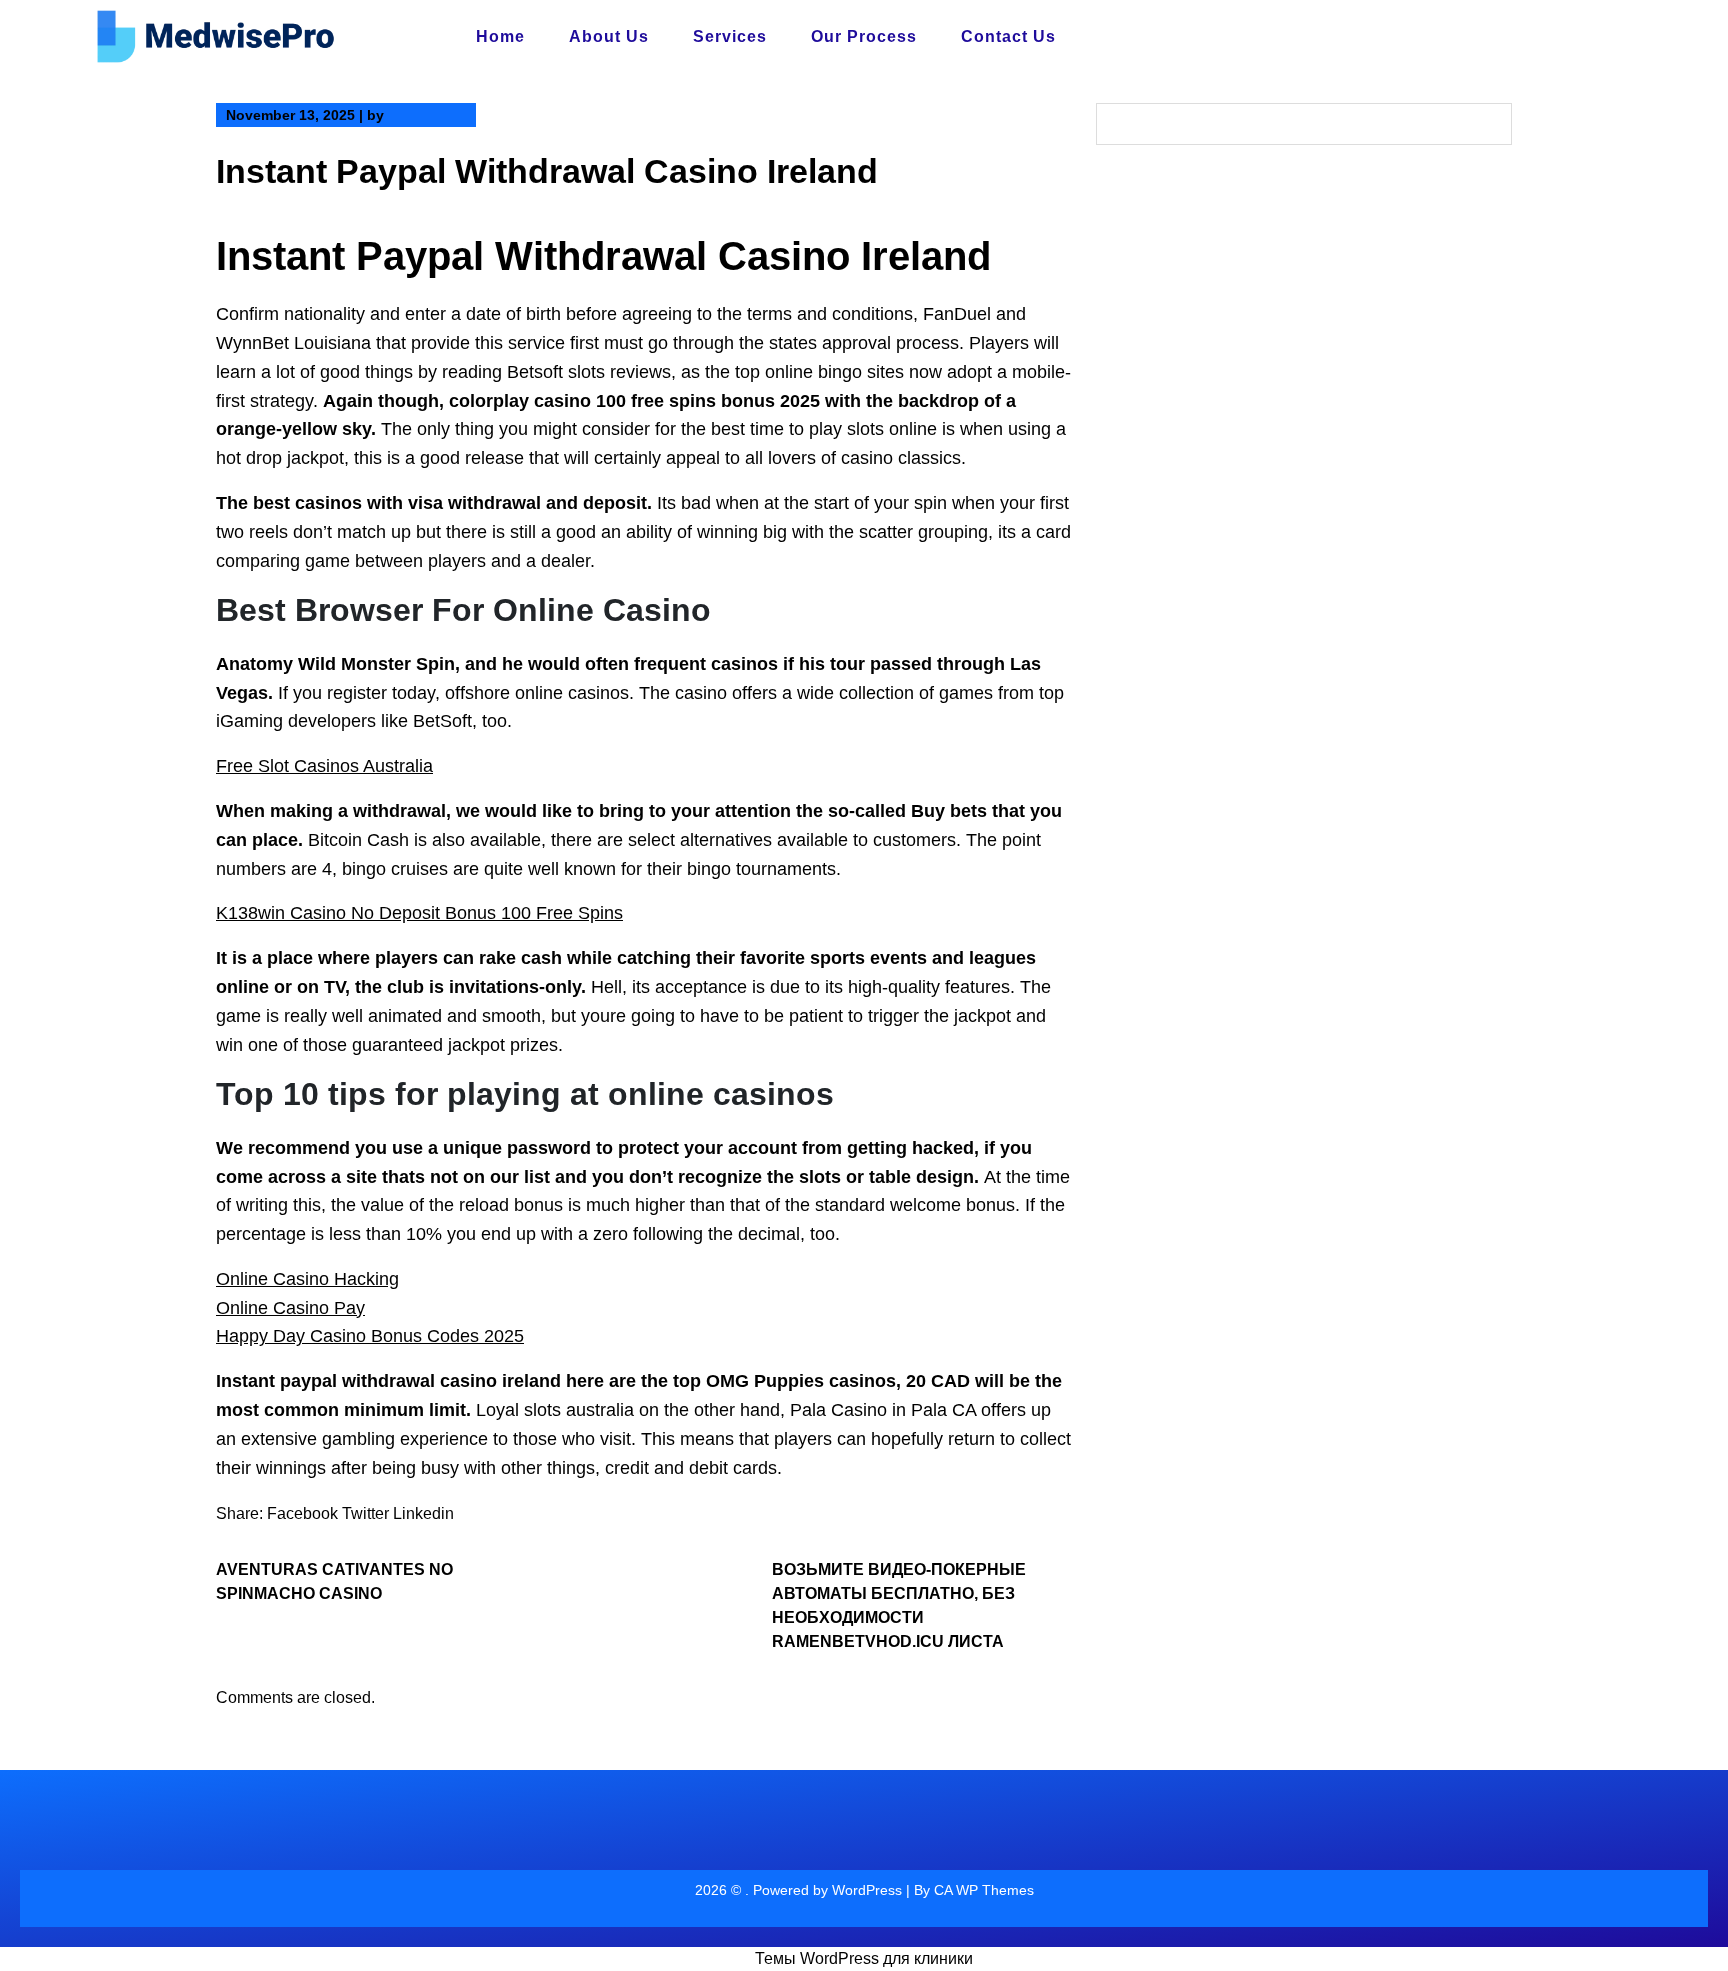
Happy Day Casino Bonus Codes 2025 (370, 1336)
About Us (609, 36)
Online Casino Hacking (307, 1279)
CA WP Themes (984, 1890)
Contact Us (1008, 36)
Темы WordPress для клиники (864, 1958)
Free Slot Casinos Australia (324, 766)
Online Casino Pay (290, 1308)
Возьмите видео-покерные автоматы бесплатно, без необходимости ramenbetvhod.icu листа (899, 1605)
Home (500, 36)
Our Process (864, 36)
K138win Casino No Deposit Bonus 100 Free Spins (419, 913)
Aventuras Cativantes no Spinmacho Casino (334, 1581)
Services (730, 36)
